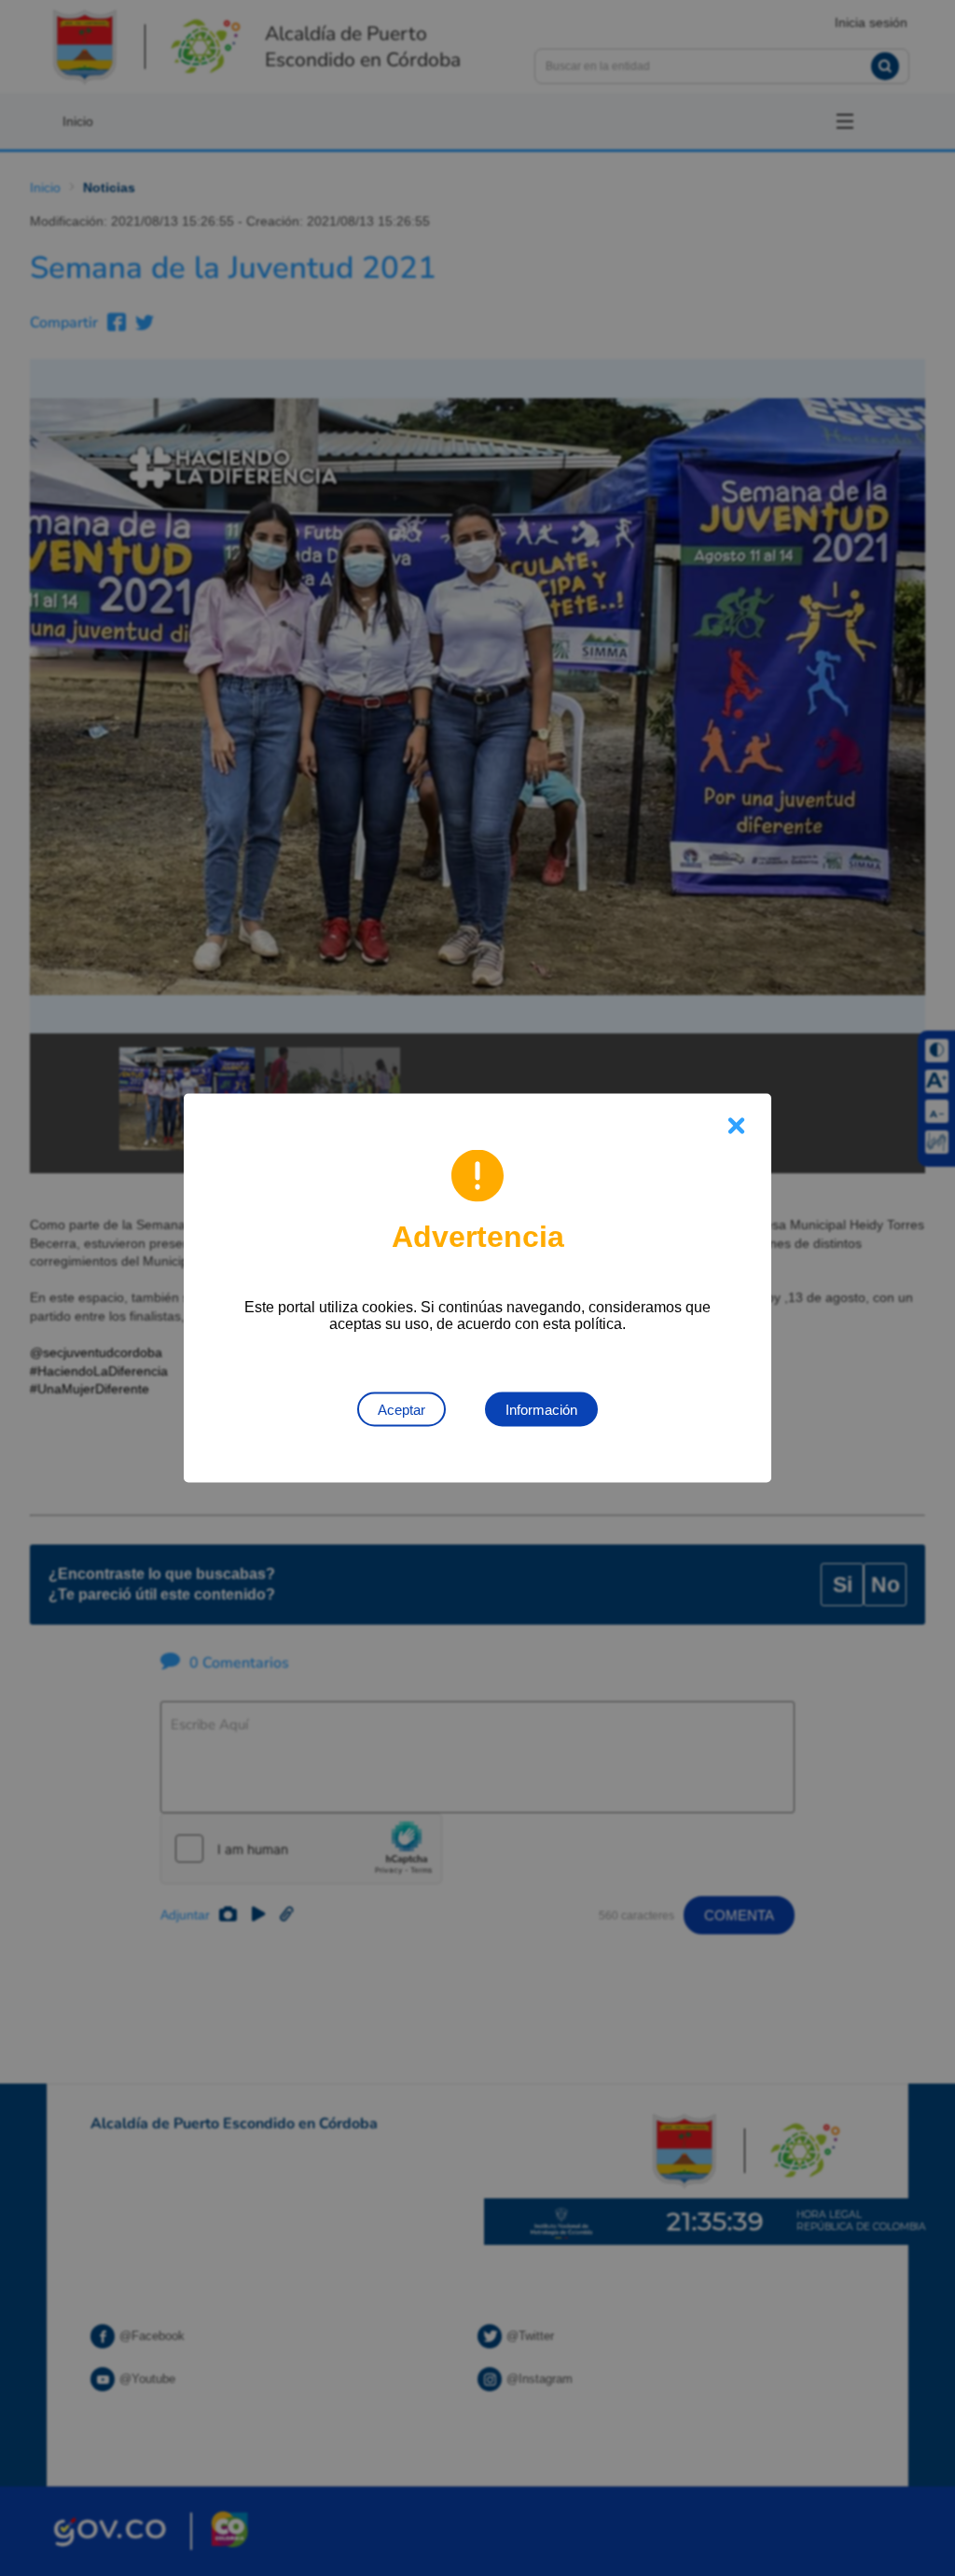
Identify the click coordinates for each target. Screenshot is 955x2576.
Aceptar (401, 1410)
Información (541, 1410)
